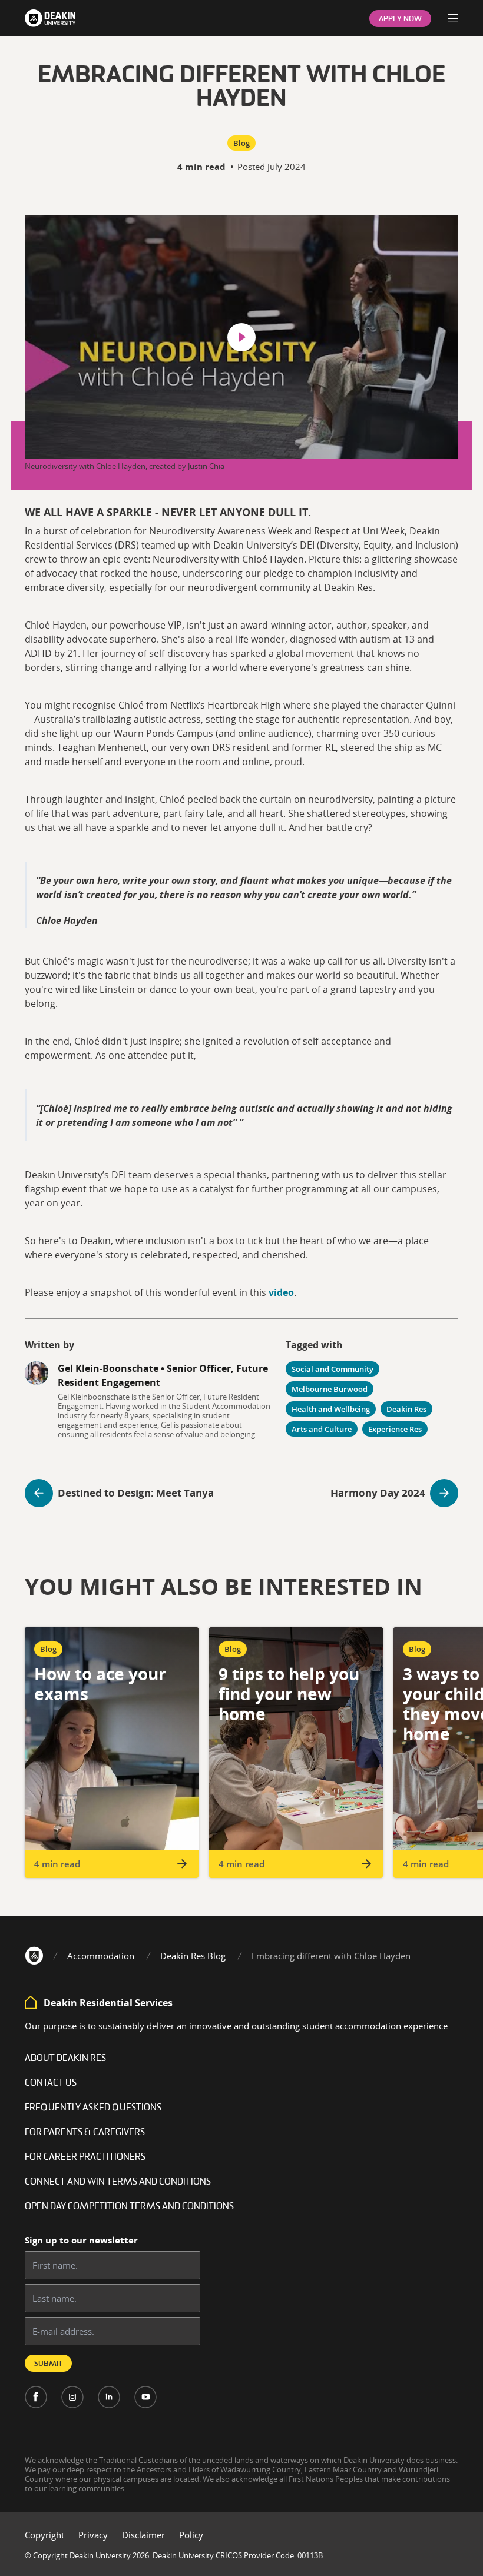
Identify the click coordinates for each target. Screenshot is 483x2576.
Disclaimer (143, 2535)
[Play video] (241, 337)
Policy (191, 2535)
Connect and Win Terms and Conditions (118, 2182)
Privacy (93, 2535)
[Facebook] (36, 2397)
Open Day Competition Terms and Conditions (129, 2207)
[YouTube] (145, 2397)
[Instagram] (72, 2397)
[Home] (34, 1956)
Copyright (44, 2535)
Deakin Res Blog (193, 1956)
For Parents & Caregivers (85, 2133)
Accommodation (101, 1956)
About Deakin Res (65, 2059)
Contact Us (51, 2083)
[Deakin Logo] (50, 18)
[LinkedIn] (109, 2397)
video (281, 1292)
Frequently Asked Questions (93, 2108)
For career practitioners (85, 2158)
